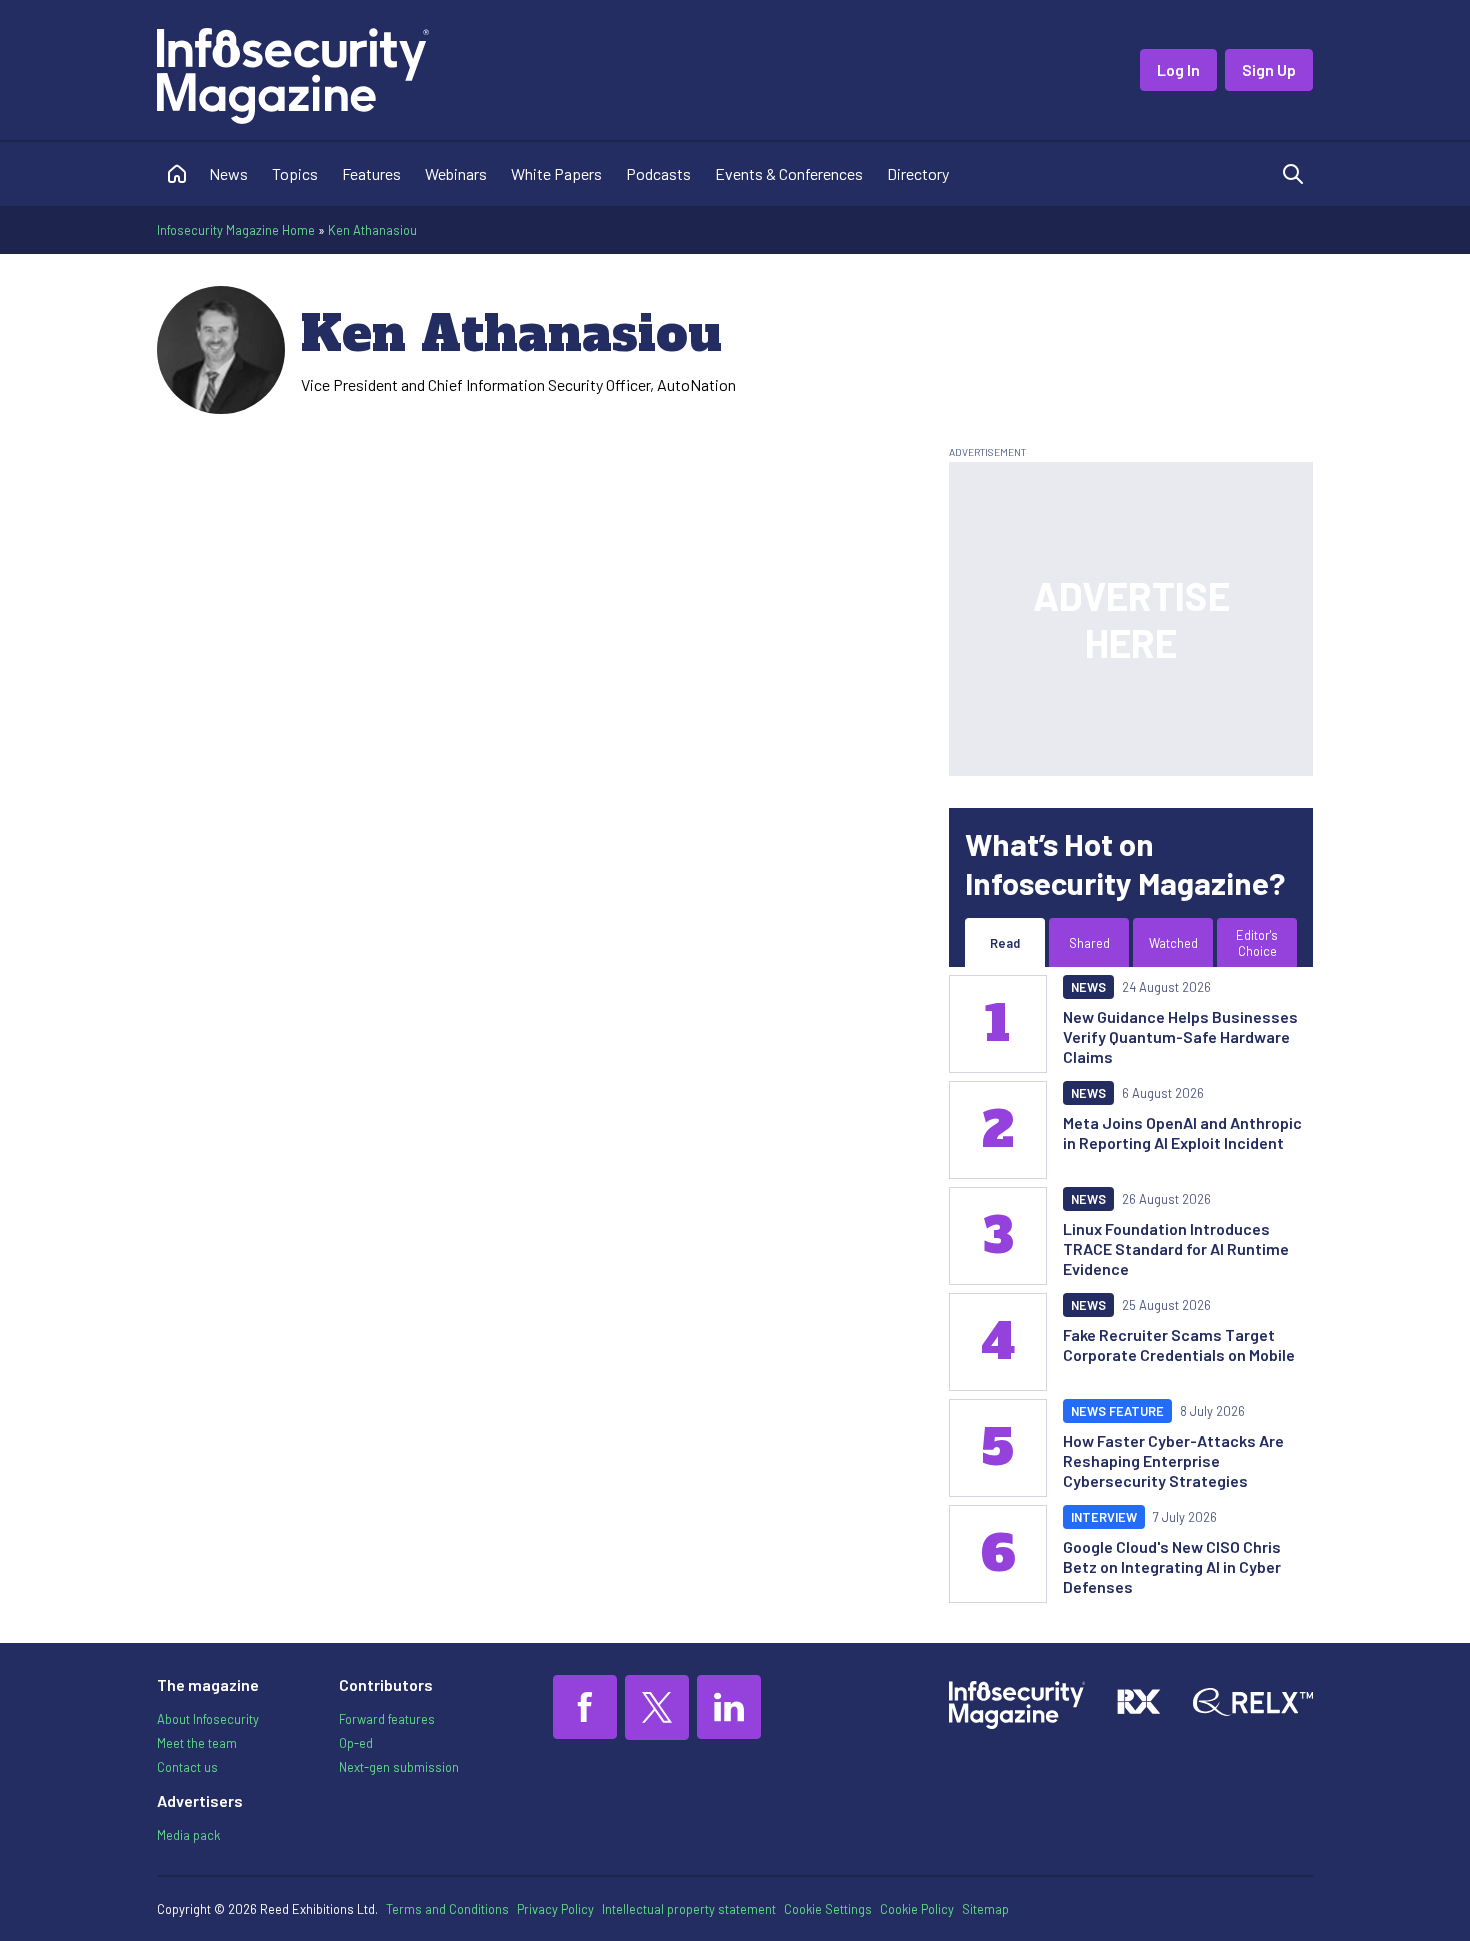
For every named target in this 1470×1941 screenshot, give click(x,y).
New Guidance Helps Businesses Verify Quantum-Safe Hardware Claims (1180, 1036)
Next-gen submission (399, 1767)
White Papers (556, 173)
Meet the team (197, 1743)
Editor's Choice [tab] (1257, 943)
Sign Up (1269, 69)
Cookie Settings (828, 1909)
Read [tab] (1005, 943)
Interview (1104, 1517)
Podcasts (658, 173)
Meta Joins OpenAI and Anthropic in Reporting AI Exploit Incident (1182, 1132)
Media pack (188, 1835)
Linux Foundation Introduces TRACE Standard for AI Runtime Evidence (1176, 1248)
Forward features (387, 1719)
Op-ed (356, 1743)
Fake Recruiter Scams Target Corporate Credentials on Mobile (1179, 1344)
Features (371, 173)
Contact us (187, 1767)
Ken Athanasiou (372, 230)
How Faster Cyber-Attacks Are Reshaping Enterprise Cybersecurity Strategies (1173, 1460)
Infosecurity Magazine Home (236, 230)
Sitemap (985, 1909)
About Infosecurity (208, 1719)
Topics (295, 173)
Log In (1178, 69)
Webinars (456, 173)
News (228, 173)
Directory (918, 173)
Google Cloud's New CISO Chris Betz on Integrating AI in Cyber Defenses (1172, 1566)
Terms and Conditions (447, 1909)
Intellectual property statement (689, 1909)
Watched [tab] (1173, 943)
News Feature (1117, 1411)
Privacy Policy (555, 1909)
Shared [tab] (1089, 943)
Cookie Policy (917, 1909)
